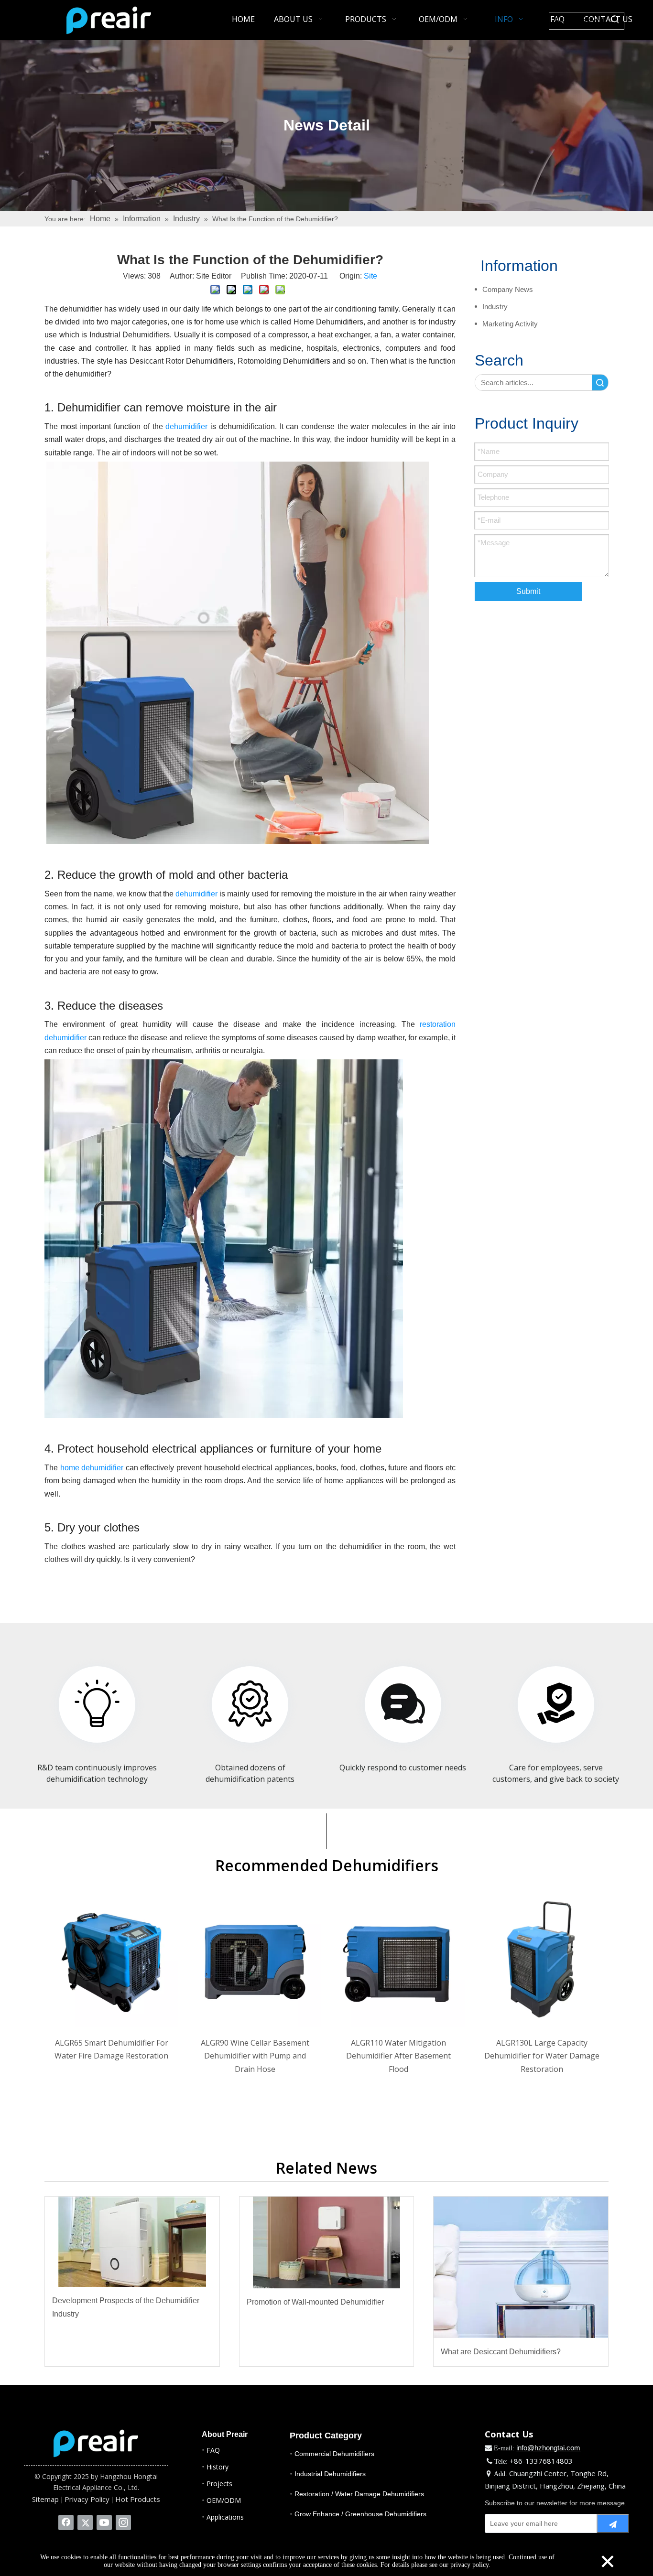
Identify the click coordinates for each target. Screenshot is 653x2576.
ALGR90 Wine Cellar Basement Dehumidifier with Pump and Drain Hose (255, 2056)
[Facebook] (66, 2522)
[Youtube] (104, 2522)
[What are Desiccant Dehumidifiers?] (521, 2267)
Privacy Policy (87, 2499)
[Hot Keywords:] (615, 21)
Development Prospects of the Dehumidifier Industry (126, 2307)
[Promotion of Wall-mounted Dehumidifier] (327, 2242)
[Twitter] (85, 2522)
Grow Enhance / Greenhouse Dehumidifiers (360, 2514)
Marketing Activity (510, 324)
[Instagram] (123, 2522)
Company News (508, 289)
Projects (219, 2484)
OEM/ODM (224, 2500)
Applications (225, 2517)
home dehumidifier (92, 1468)
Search (600, 383)
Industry (495, 307)
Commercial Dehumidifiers (334, 2454)
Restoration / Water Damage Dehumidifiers (359, 2494)
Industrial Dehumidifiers (330, 2474)
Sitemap (45, 2499)
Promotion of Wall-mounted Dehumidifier (315, 2302)
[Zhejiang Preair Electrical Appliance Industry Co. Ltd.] (96, 2443)
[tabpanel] (111, 1992)
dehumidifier (186, 426)
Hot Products (138, 2499)
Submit (528, 591)
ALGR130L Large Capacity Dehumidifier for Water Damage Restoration (542, 2056)
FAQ (213, 2450)
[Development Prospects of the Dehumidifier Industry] (132, 2242)
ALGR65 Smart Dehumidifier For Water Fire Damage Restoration (111, 2049)
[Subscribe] (613, 2523)
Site (370, 276)
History (218, 2467)
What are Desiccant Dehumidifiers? (501, 2352)
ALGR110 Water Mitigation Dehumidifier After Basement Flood (398, 2056)
